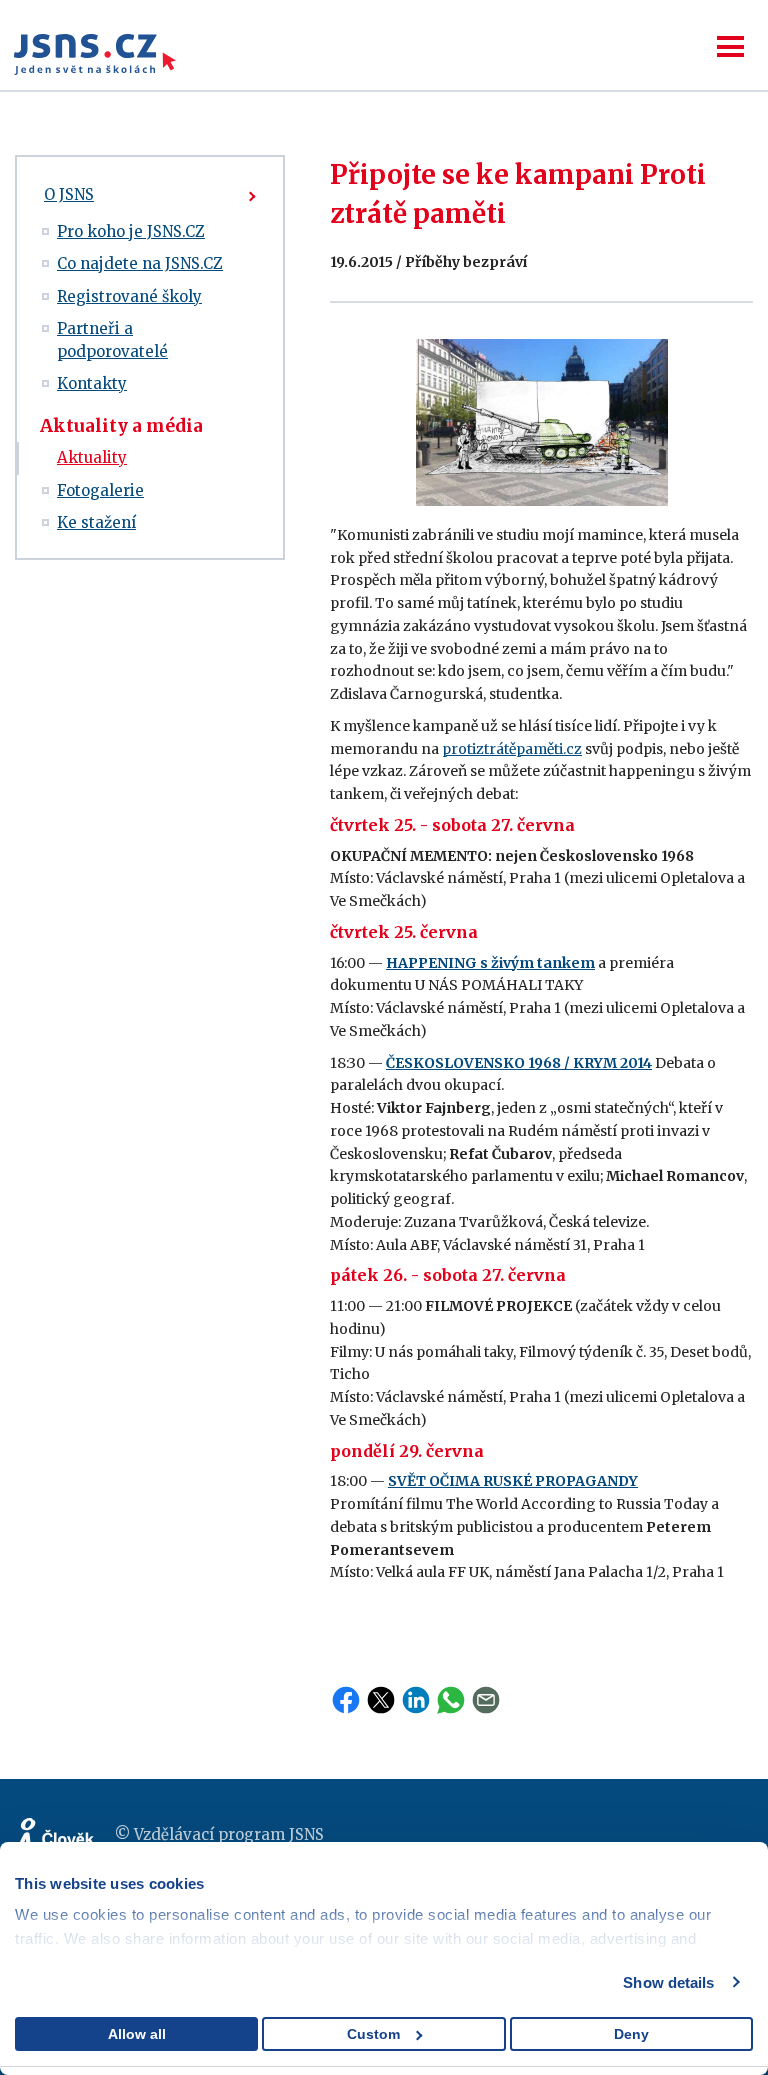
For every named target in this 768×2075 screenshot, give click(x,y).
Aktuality (92, 457)
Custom (373, 2034)
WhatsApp (451, 1700)
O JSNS (69, 194)
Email (486, 1700)
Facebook (346, 1700)
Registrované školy (129, 296)
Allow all (137, 2034)
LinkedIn (416, 1700)
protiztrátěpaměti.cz (512, 749)
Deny (631, 2034)
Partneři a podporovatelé (112, 340)
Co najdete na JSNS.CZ (140, 263)
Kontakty (92, 383)
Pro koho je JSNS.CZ (131, 231)
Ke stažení (96, 522)
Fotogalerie (100, 490)
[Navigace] (730, 46)
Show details (668, 1982)
